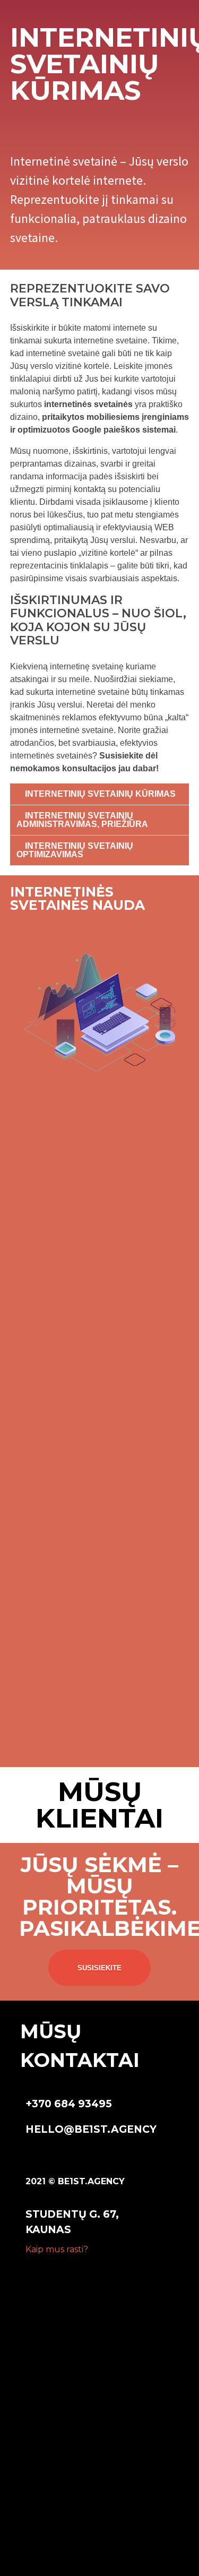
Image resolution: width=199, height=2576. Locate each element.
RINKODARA (54, 2324)
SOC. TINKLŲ (56, 2309)
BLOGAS (44, 2414)
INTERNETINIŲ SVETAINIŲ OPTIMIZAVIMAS (75, 850)
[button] (100, 794)
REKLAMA (47, 2364)
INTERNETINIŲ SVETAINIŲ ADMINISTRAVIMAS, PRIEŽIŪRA (82, 820)
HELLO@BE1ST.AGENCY (91, 2129)
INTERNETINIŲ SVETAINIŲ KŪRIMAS (100, 794)
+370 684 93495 (69, 2104)
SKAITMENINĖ (59, 2349)
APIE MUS (47, 2389)
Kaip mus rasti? (57, 2249)
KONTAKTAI (53, 2542)
